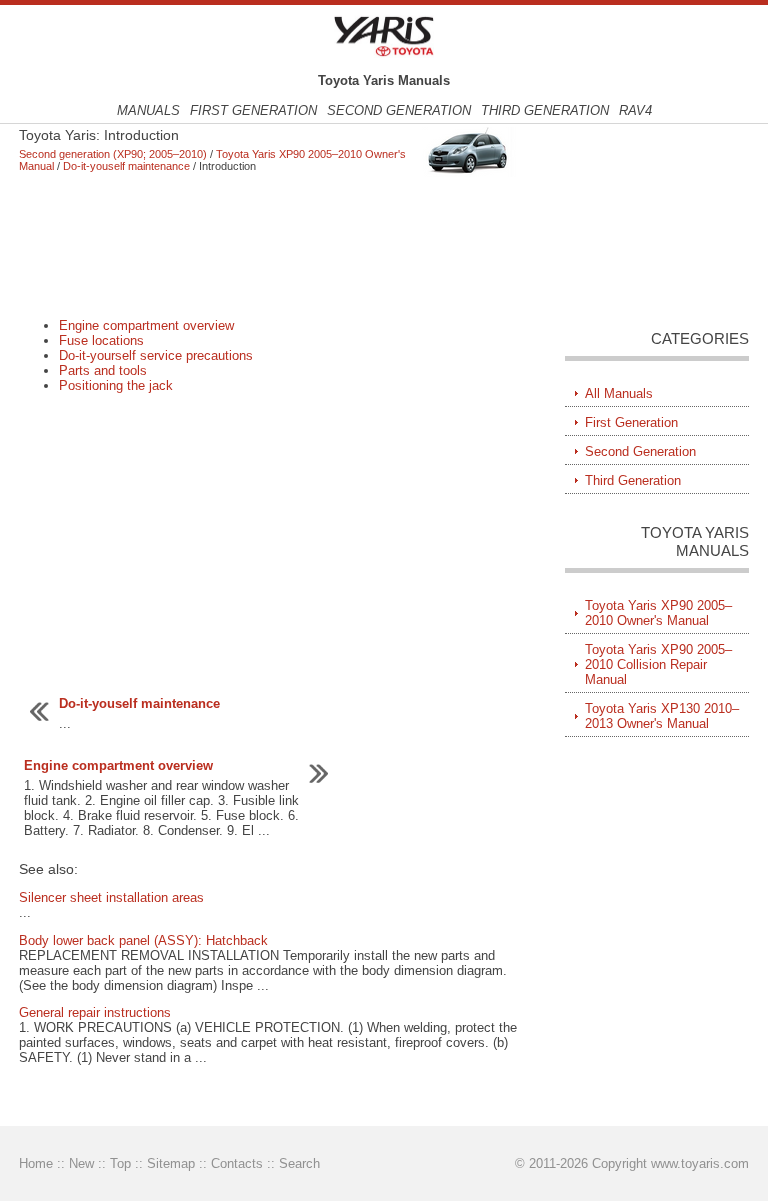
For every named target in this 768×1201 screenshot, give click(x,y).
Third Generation (545, 110)
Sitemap (171, 1163)
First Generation (253, 110)
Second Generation (399, 110)
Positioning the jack (116, 385)
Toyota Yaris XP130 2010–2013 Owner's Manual (662, 716)
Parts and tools (103, 370)
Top (120, 1163)
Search (299, 1163)
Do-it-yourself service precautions (156, 355)
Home (36, 1163)
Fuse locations (101, 340)
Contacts (237, 1163)
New (81, 1163)
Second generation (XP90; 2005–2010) (113, 154)
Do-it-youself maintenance (126, 166)
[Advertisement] (269, 245)
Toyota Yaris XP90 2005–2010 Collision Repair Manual (658, 664)
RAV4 (635, 110)
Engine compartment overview (146, 325)
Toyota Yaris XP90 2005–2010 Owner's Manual (658, 613)
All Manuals (619, 393)
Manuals (148, 110)
